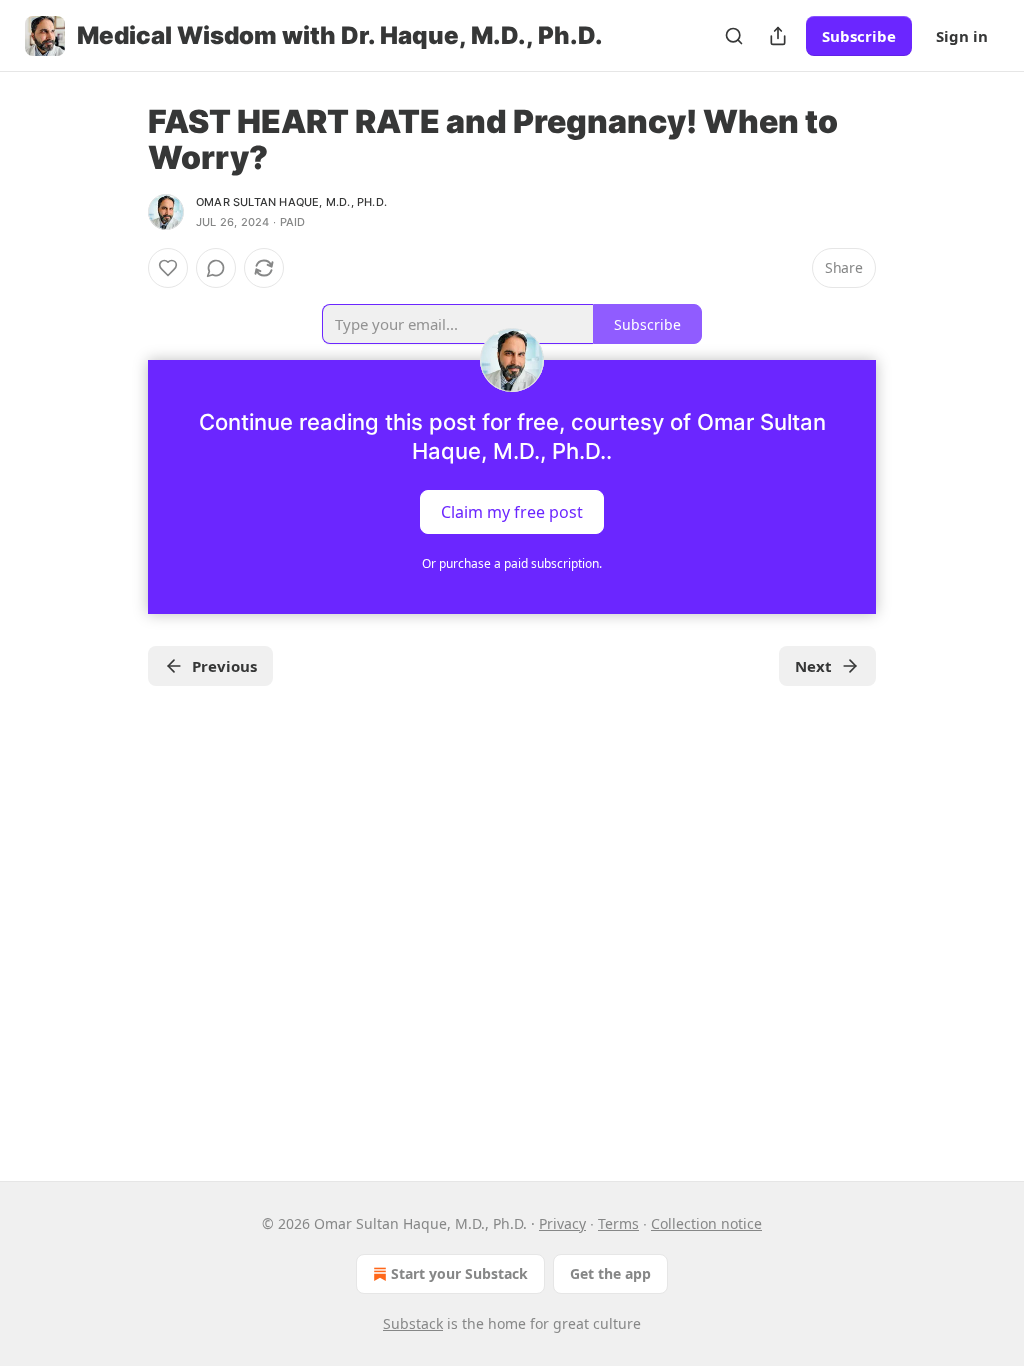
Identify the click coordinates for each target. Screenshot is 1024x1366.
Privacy (562, 1223)
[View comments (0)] (216, 268)
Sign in (962, 36)
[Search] (734, 36)
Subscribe (859, 36)
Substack (413, 1323)
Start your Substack (459, 1273)
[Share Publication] (778, 36)
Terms (618, 1223)
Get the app (610, 1273)
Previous (224, 666)
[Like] (168, 268)
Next (813, 666)
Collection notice (706, 1223)
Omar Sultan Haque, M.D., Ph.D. (291, 202)
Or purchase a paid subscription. (512, 563)
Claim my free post (512, 512)
